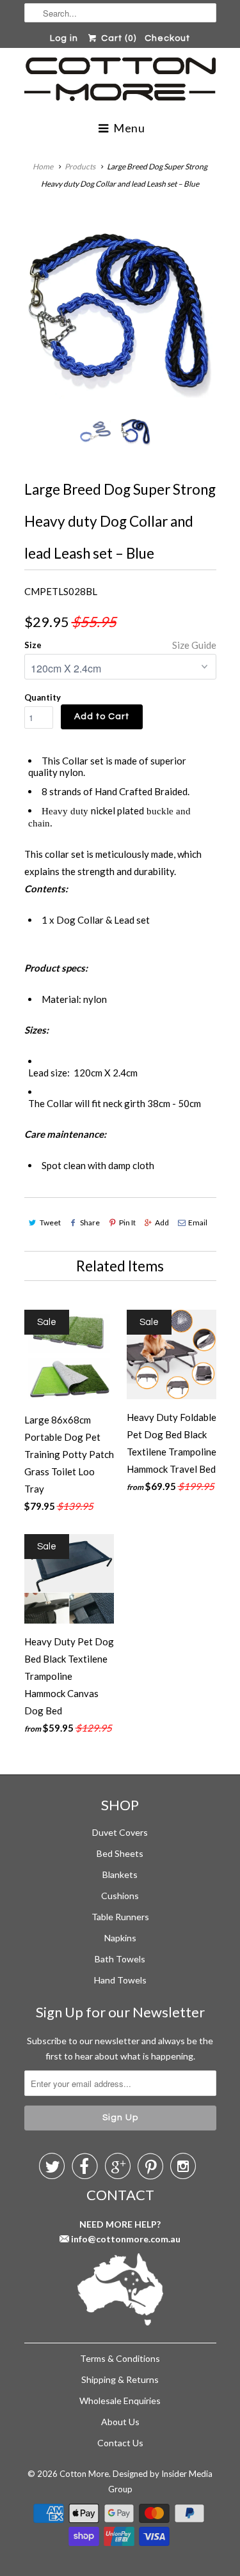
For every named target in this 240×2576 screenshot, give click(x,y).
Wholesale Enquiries (120, 2401)
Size (33, 645)
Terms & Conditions (120, 2358)
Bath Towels (120, 1959)
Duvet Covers (120, 1832)
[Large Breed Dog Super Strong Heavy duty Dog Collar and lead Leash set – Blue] (120, 311)
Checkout (167, 38)
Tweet (50, 1222)
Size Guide (194, 645)
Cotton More (84, 2474)
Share (90, 1222)
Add (162, 1222)
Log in (64, 38)
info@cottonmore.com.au (126, 2239)
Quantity (43, 697)
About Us (120, 2422)
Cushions (120, 1896)
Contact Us (120, 2443)
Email (198, 1222)
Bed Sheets (120, 1853)
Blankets (120, 1874)
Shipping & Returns (120, 2379)
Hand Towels (120, 1980)
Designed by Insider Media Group (161, 2481)
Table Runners (120, 1917)
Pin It (127, 1222)
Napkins (120, 1938)
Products (80, 167)
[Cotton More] (120, 81)
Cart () (117, 38)
